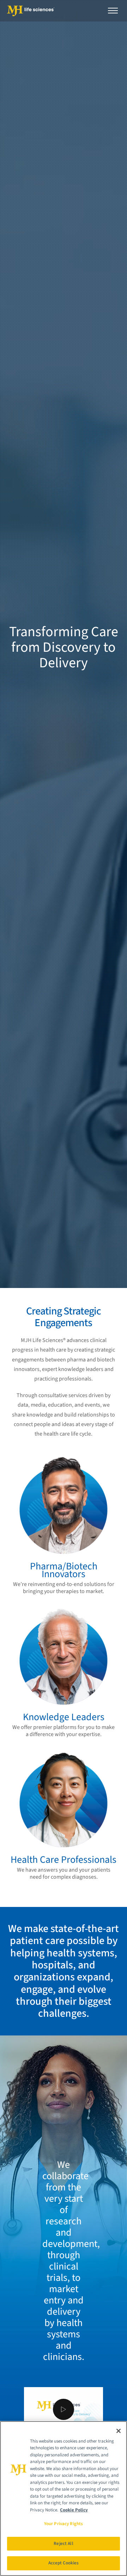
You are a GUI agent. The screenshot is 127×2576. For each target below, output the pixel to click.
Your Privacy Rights (64, 2524)
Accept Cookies (64, 2563)
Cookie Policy (74, 2510)
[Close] (119, 2431)
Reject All (63, 2544)
